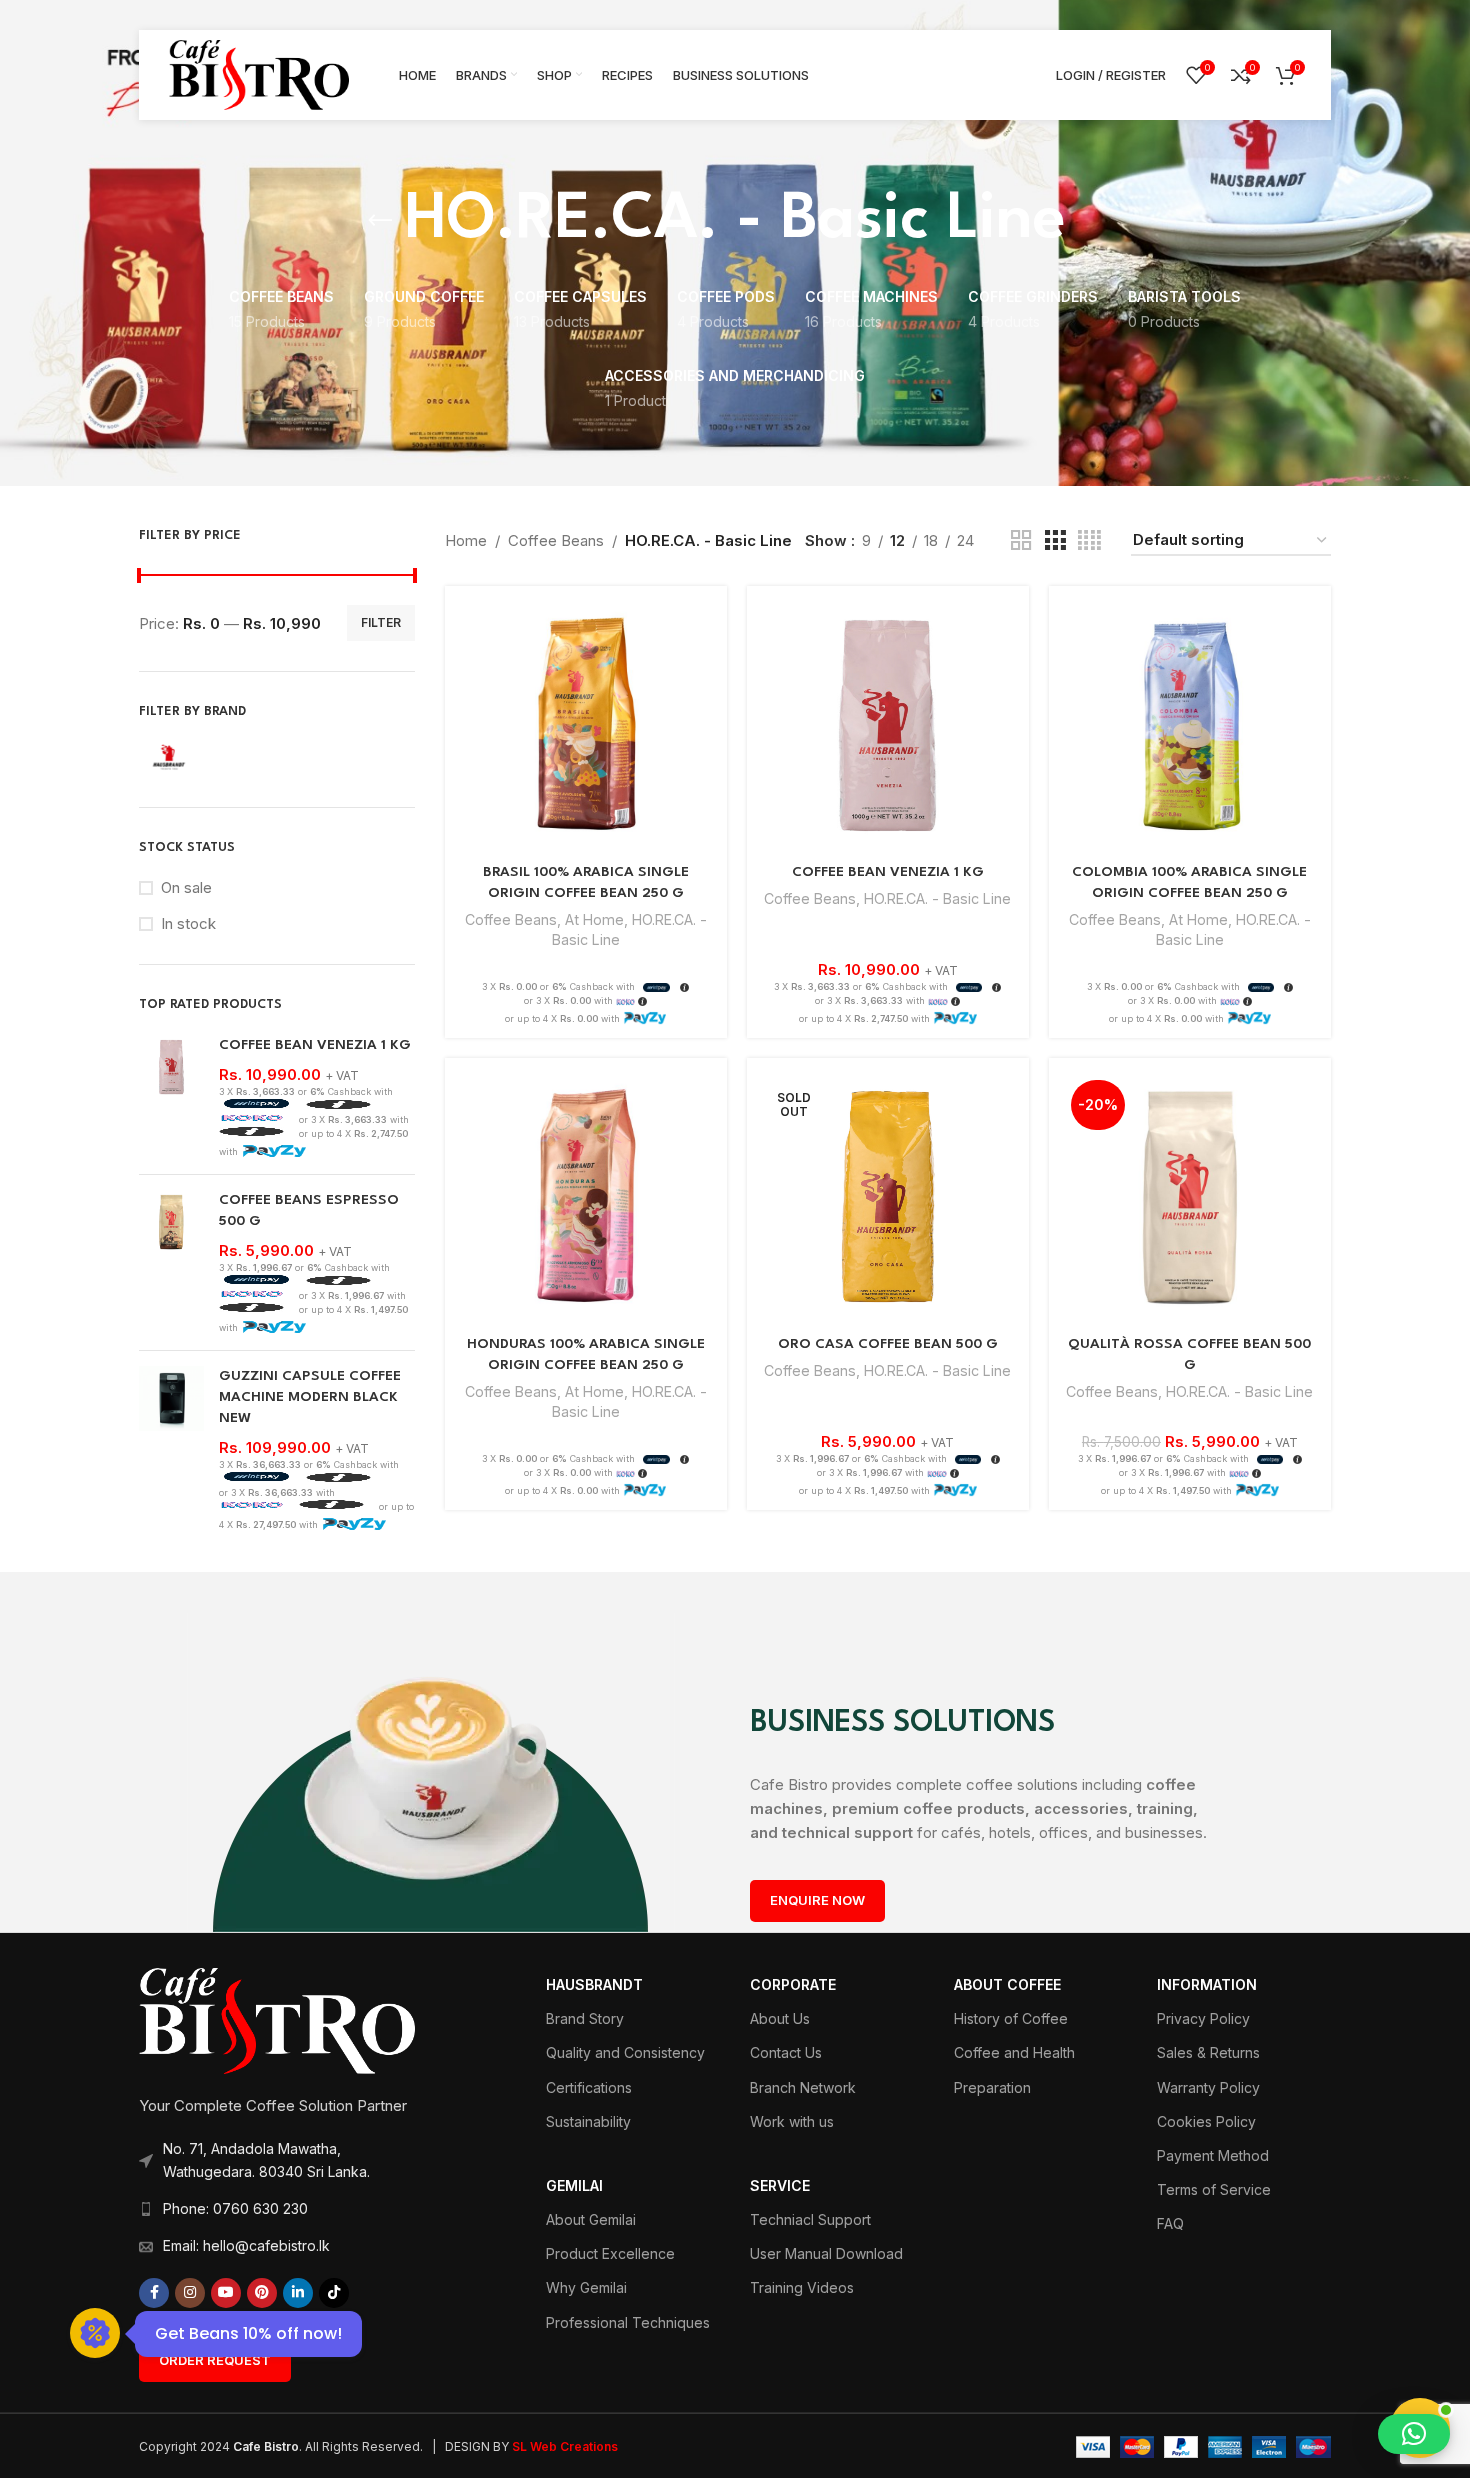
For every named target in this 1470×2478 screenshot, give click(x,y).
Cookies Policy (1206, 2121)
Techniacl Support (810, 2219)
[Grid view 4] (1089, 540)
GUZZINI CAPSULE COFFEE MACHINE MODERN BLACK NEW (310, 1397)
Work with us (792, 2121)
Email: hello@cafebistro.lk (246, 2245)
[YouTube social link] (226, 2293)
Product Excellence (610, 2253)
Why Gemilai (586, 2287)
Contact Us (786, 2052)
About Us (780, 2018)
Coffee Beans (556, 540)
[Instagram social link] (190, 2293)
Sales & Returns (1208, 2052)
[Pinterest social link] (262, 2293)
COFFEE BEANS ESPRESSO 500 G (309, 1210)
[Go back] (380, 221)
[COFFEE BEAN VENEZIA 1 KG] (171, 1097)
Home (466, 540)
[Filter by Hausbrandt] (204, 757)
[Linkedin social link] (298, 2293)
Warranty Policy (1208, 2087)
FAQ (1170, 2223)
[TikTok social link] (334, 2293)
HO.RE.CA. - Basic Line (937, 898)
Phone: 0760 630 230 (235, 2208)
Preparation (992, 2087)
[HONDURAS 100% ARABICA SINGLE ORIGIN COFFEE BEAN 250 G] (586, 1199)
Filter (381, 622)
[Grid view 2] (1021, 540)
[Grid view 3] (1055, 540)
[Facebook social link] (154, 2293)
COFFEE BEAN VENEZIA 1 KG (315, 1045)
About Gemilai (591, 2219)
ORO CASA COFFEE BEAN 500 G (888, 1344)
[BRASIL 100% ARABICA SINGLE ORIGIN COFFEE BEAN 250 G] (586, 727)
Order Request (215, 2360)
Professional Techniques (628, 2322)
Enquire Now (817, 1900)
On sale (186, 887)
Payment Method (1213, 2155)
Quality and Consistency (625, 2052)
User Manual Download (826, 2253)
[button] (1414, 2434)
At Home (594, 919)
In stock (188, 923)
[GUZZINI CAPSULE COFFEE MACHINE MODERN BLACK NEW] (171, 1449)
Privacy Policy (1203, 2018)
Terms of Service (1214, 2189)
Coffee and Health (1014, 2052)
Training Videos (802, 2287)
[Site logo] (259, 73)
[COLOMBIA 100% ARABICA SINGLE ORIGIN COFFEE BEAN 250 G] (1190, 727)
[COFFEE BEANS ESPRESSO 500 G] (171, 1262)
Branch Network (803, 2087)
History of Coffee (1011, 2018)
